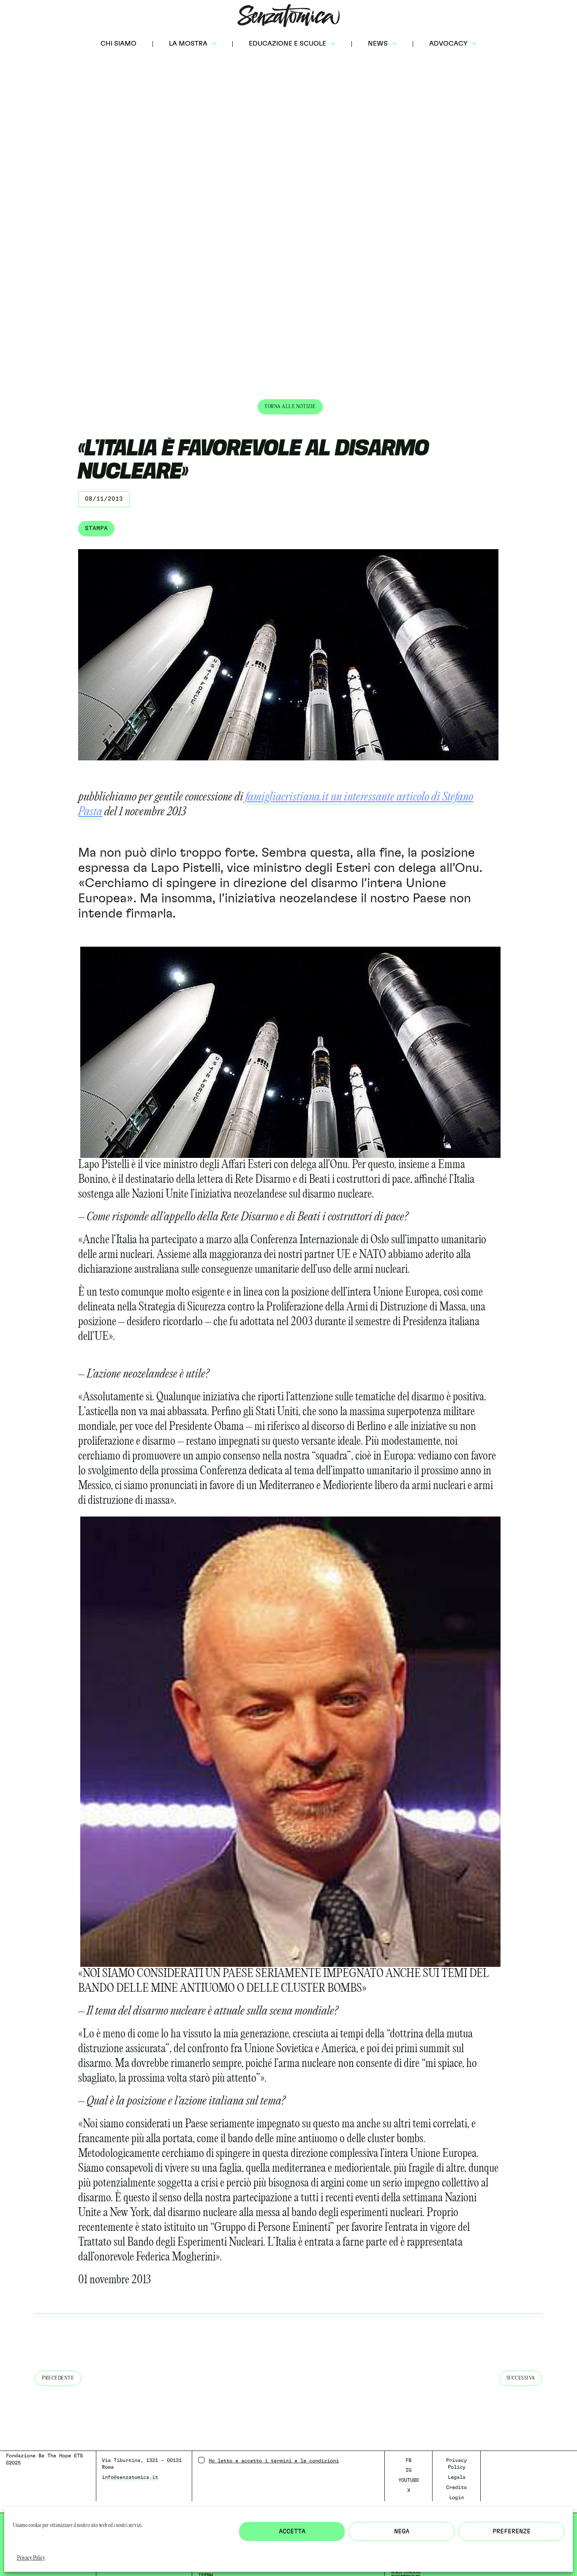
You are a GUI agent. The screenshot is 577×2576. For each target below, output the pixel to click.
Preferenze (512, 2531)
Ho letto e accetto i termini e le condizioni (274, 2461)
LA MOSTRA (188, 44)
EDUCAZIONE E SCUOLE (287, 44)
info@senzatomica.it (130, 2477)
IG (408, 2470)
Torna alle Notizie (290, 407)
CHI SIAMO (118, 44)
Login (456, 2497)
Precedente (58, 2378)
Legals (457, 2477)
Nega (402, 2531)
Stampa (96, 528)
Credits (456, 2487)
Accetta (292, 2531)
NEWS (378, 44)
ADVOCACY (448, 44)
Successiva (521, 2378)
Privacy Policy (31, 2558)
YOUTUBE (409, 2480)
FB (408, 2460)
